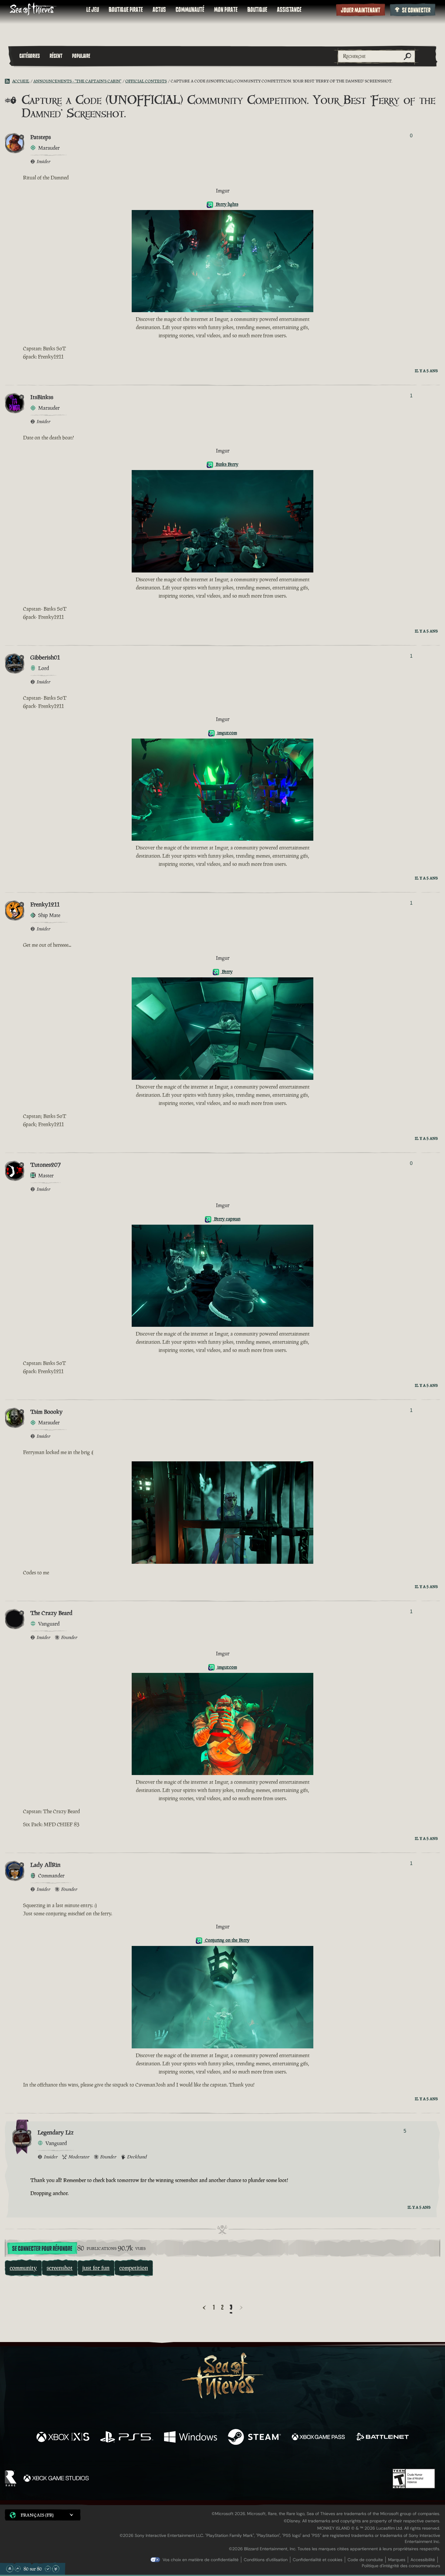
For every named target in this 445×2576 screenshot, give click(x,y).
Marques (397, 2560)
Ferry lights (226, 204)
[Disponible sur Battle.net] (382, 2438)
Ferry (227, 971)
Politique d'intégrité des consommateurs (401, 2566)
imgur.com (227, 733)
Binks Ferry (226, 464)
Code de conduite (365, 2560)
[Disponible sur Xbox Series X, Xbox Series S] (63, 2438)
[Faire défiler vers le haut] (18, 2569)
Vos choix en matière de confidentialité (201, 2560)
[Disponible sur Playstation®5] (127, 2438)
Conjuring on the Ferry (227, 1940)
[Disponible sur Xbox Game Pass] (318, 2438)
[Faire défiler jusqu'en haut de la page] (10, 2569)
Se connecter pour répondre (42, 2249)
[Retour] (204, 2308)
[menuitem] (93, 10)
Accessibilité (423, 2560)
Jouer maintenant (361, 10)
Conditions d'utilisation (266, 2560)
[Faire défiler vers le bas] (48, 2569)
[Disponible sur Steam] (254, 2438)
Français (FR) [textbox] (37, 2515)
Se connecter (416, 10)
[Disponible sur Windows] (191, 2438)
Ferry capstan (227, 1219)
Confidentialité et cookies (318, 2560)
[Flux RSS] (8, 81)
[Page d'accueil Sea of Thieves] (33, 10)
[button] (43, 2515)
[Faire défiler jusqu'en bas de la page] (56, 2569)
